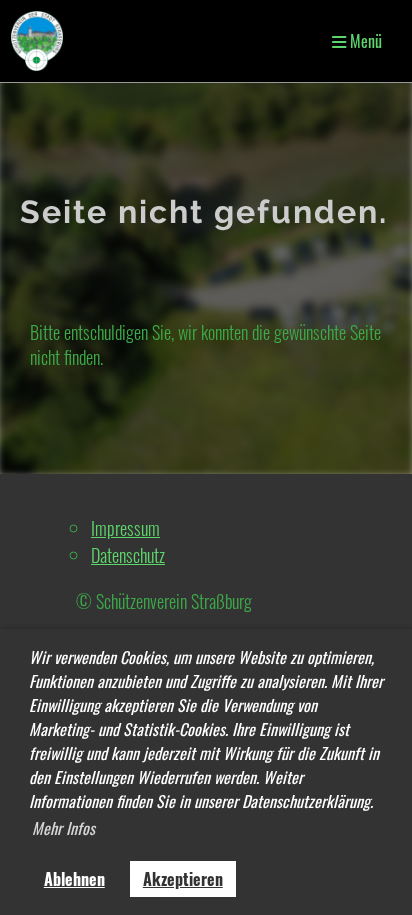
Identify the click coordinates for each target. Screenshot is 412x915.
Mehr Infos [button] (63, 828)
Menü (364, 40)
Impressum (125, 528)
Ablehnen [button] (74, 879)
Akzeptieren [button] (183, 879)
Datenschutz (128, 555)
